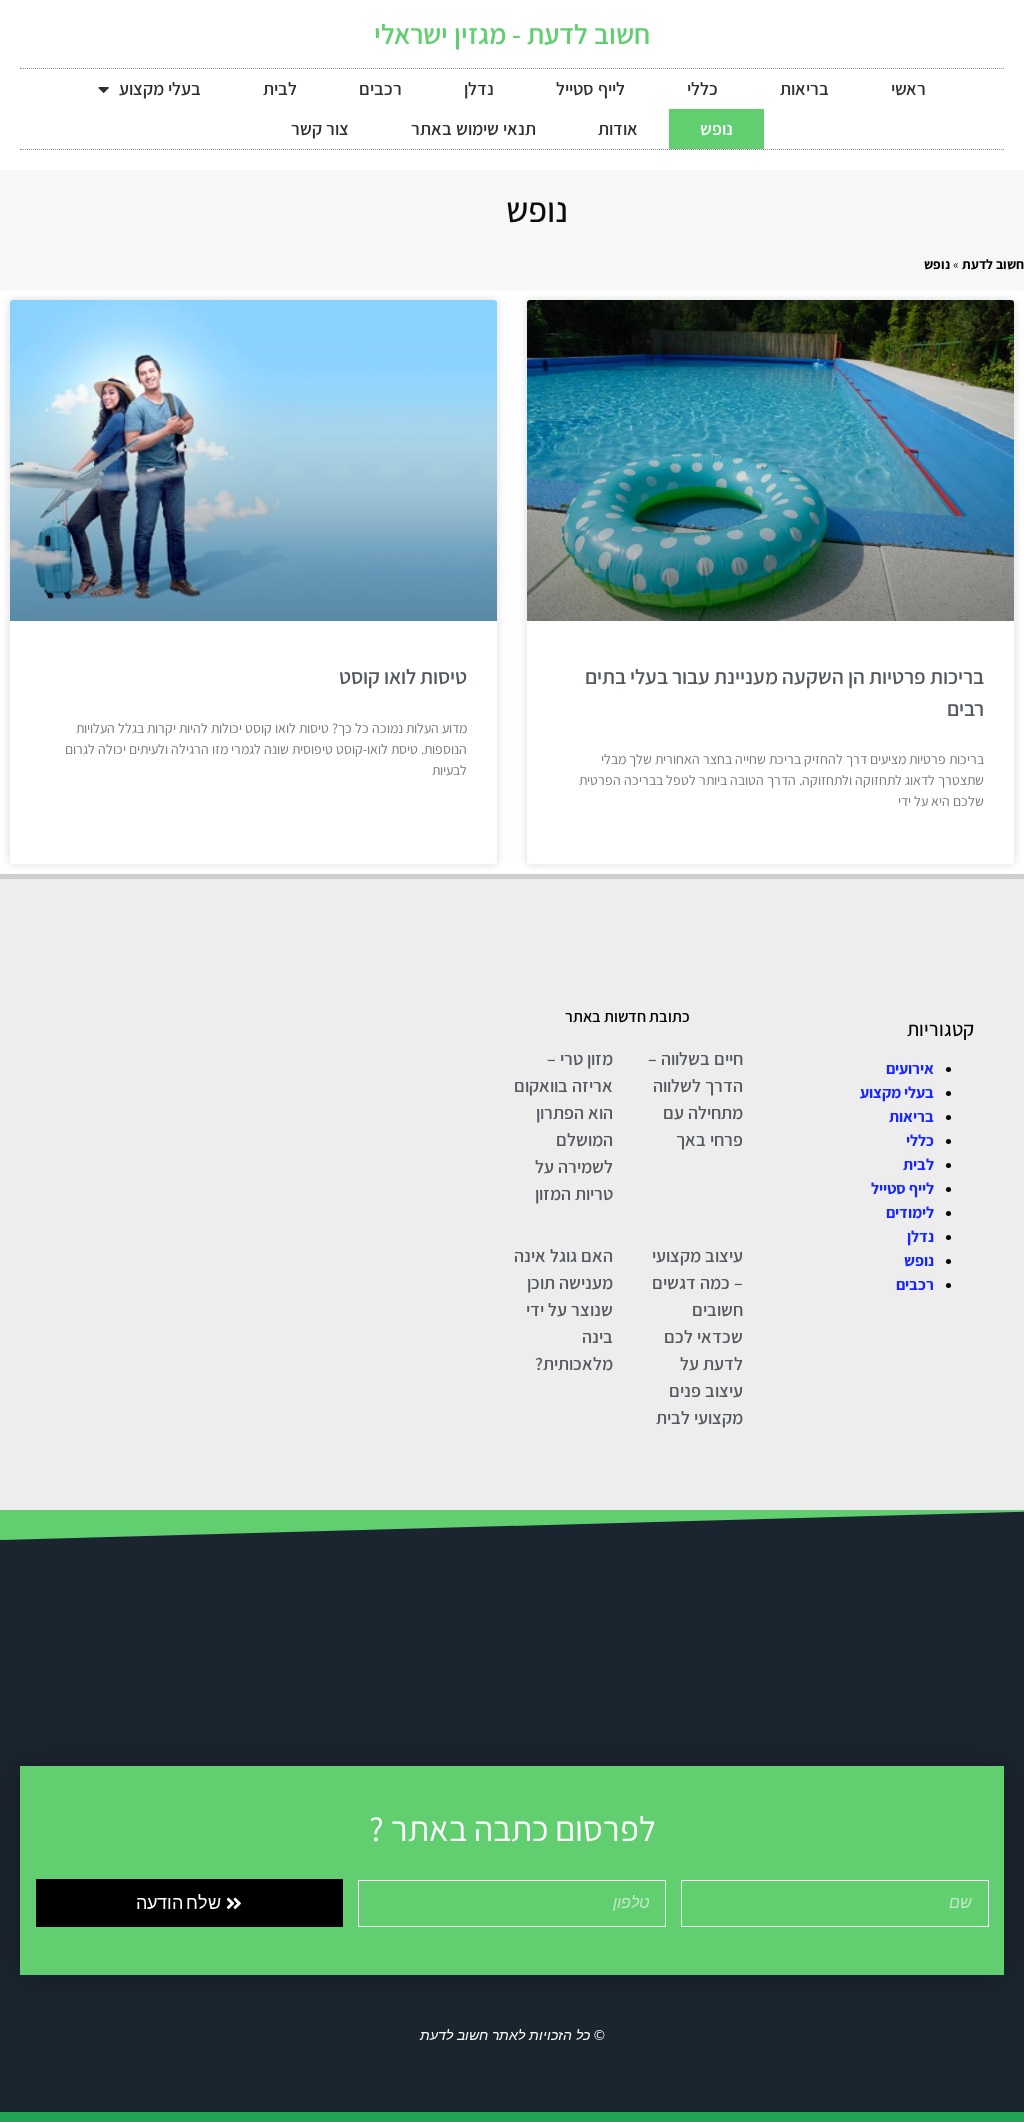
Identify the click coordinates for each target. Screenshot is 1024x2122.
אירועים (910, 1068)
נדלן (479, 88)
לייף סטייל (590, 88)
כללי (702, 88)
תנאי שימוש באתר (473, 128)
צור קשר (320, 128)
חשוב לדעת (993, 264)
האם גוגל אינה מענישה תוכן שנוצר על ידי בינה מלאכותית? (563, 1309)
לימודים (910, 1212)
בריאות (804, 88)
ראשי (908, 88)
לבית (280, 88)
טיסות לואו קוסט (403, 676)
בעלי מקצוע (160, 88)
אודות (618, 128)
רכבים (380, 88)
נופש (716, 128)
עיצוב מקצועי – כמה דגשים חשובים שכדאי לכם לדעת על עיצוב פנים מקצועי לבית (697, 1336)
